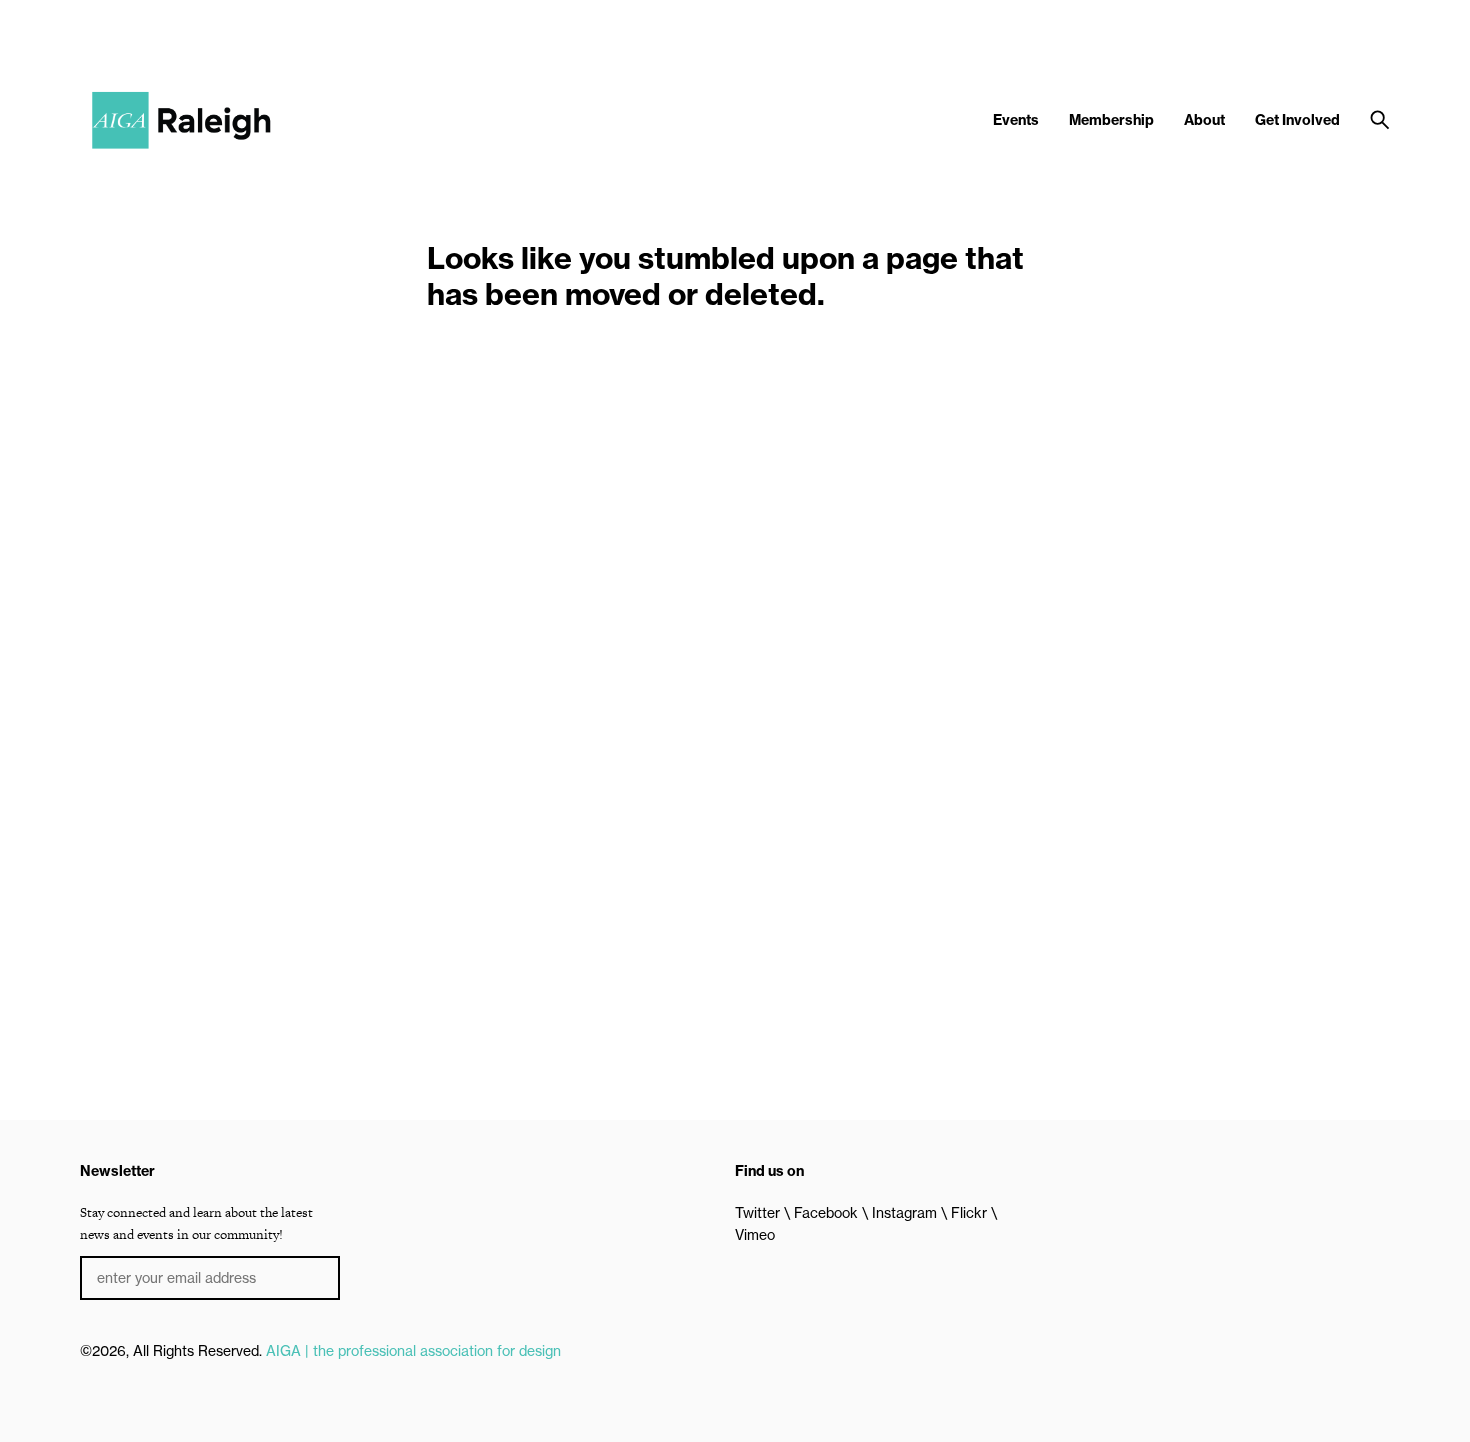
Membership (1111, 120)
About (1204, 120)
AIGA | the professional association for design (413, 1351)
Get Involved (1297, 120)
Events (1016, 120)
